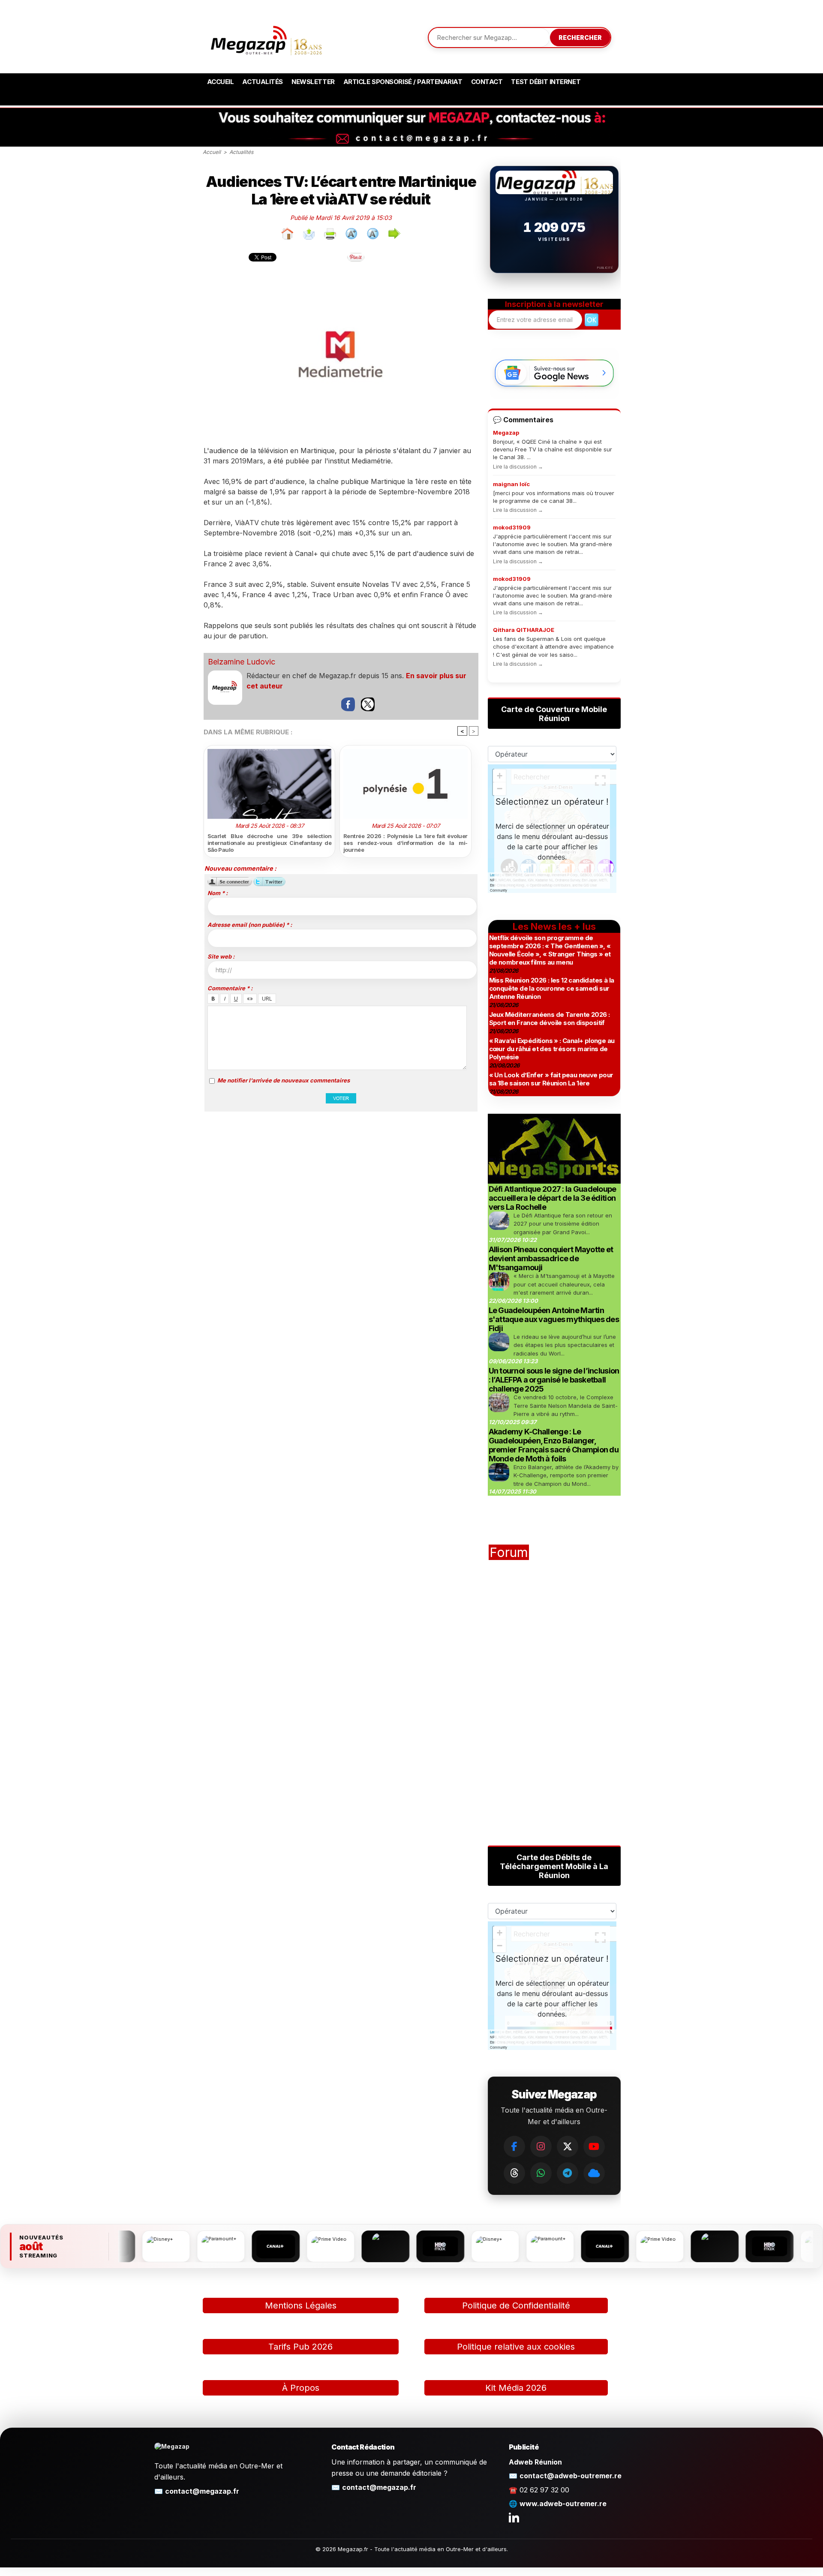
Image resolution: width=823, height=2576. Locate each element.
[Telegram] (568, 2173)
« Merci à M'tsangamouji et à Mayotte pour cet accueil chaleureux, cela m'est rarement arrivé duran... (564, 1284)
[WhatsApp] (541, 2173)
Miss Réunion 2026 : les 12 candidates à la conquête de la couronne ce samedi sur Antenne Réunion (552, 988)
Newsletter (313, 82)
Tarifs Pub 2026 (300, 2347)
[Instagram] (541, 2146)
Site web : (221, 956)
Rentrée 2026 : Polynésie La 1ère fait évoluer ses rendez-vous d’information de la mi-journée (405, 843)
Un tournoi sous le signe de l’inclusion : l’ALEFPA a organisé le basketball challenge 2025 (554, 1380)
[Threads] (514, 2173)
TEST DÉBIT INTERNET (546, 82)
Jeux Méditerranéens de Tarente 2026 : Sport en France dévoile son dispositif (550, 1019)
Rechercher (580, 38)
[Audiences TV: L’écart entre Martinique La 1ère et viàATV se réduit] (340, 277)
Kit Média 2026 (516, 2388)
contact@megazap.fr (202, 2491)
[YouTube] (594, 2146)
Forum (509, 1552)
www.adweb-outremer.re (563, 2504)
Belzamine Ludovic (242, 662)
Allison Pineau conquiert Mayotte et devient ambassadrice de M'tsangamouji (551, 1258)
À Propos (301, 2388)
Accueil (221, 82)
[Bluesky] (594, 2173)
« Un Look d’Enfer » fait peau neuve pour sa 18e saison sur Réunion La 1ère (551, 1079)
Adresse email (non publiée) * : (250, 925)
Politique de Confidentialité (516, 2305)
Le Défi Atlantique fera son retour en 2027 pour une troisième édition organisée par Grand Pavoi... (563, 1224)
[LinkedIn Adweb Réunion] (514, 2517)
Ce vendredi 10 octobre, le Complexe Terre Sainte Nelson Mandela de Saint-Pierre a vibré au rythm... (566, 1405)
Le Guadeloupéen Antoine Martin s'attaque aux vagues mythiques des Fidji (554, 1319)
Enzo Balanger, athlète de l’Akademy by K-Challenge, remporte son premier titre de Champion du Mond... (566, 1475)
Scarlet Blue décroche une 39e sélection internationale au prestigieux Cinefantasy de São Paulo (270, 843)
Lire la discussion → (518, 467)
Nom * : (218, 893)
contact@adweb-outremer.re (571, 2476)
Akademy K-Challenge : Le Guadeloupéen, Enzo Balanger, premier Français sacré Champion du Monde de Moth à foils (554, 1445)
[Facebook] (514, 2146)
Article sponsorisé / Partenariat (403, 82)
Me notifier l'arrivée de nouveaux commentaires (284, 1080)
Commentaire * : (230, 988)
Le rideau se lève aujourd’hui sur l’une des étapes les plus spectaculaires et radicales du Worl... (565, 1345)
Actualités (263, 82)
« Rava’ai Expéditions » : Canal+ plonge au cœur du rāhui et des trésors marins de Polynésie (552, 1049)
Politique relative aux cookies (516, 2347)
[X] (568, 2146)
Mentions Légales (301, 2305)
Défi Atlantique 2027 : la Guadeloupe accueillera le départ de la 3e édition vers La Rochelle (553, 1198)
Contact (487, 82)
